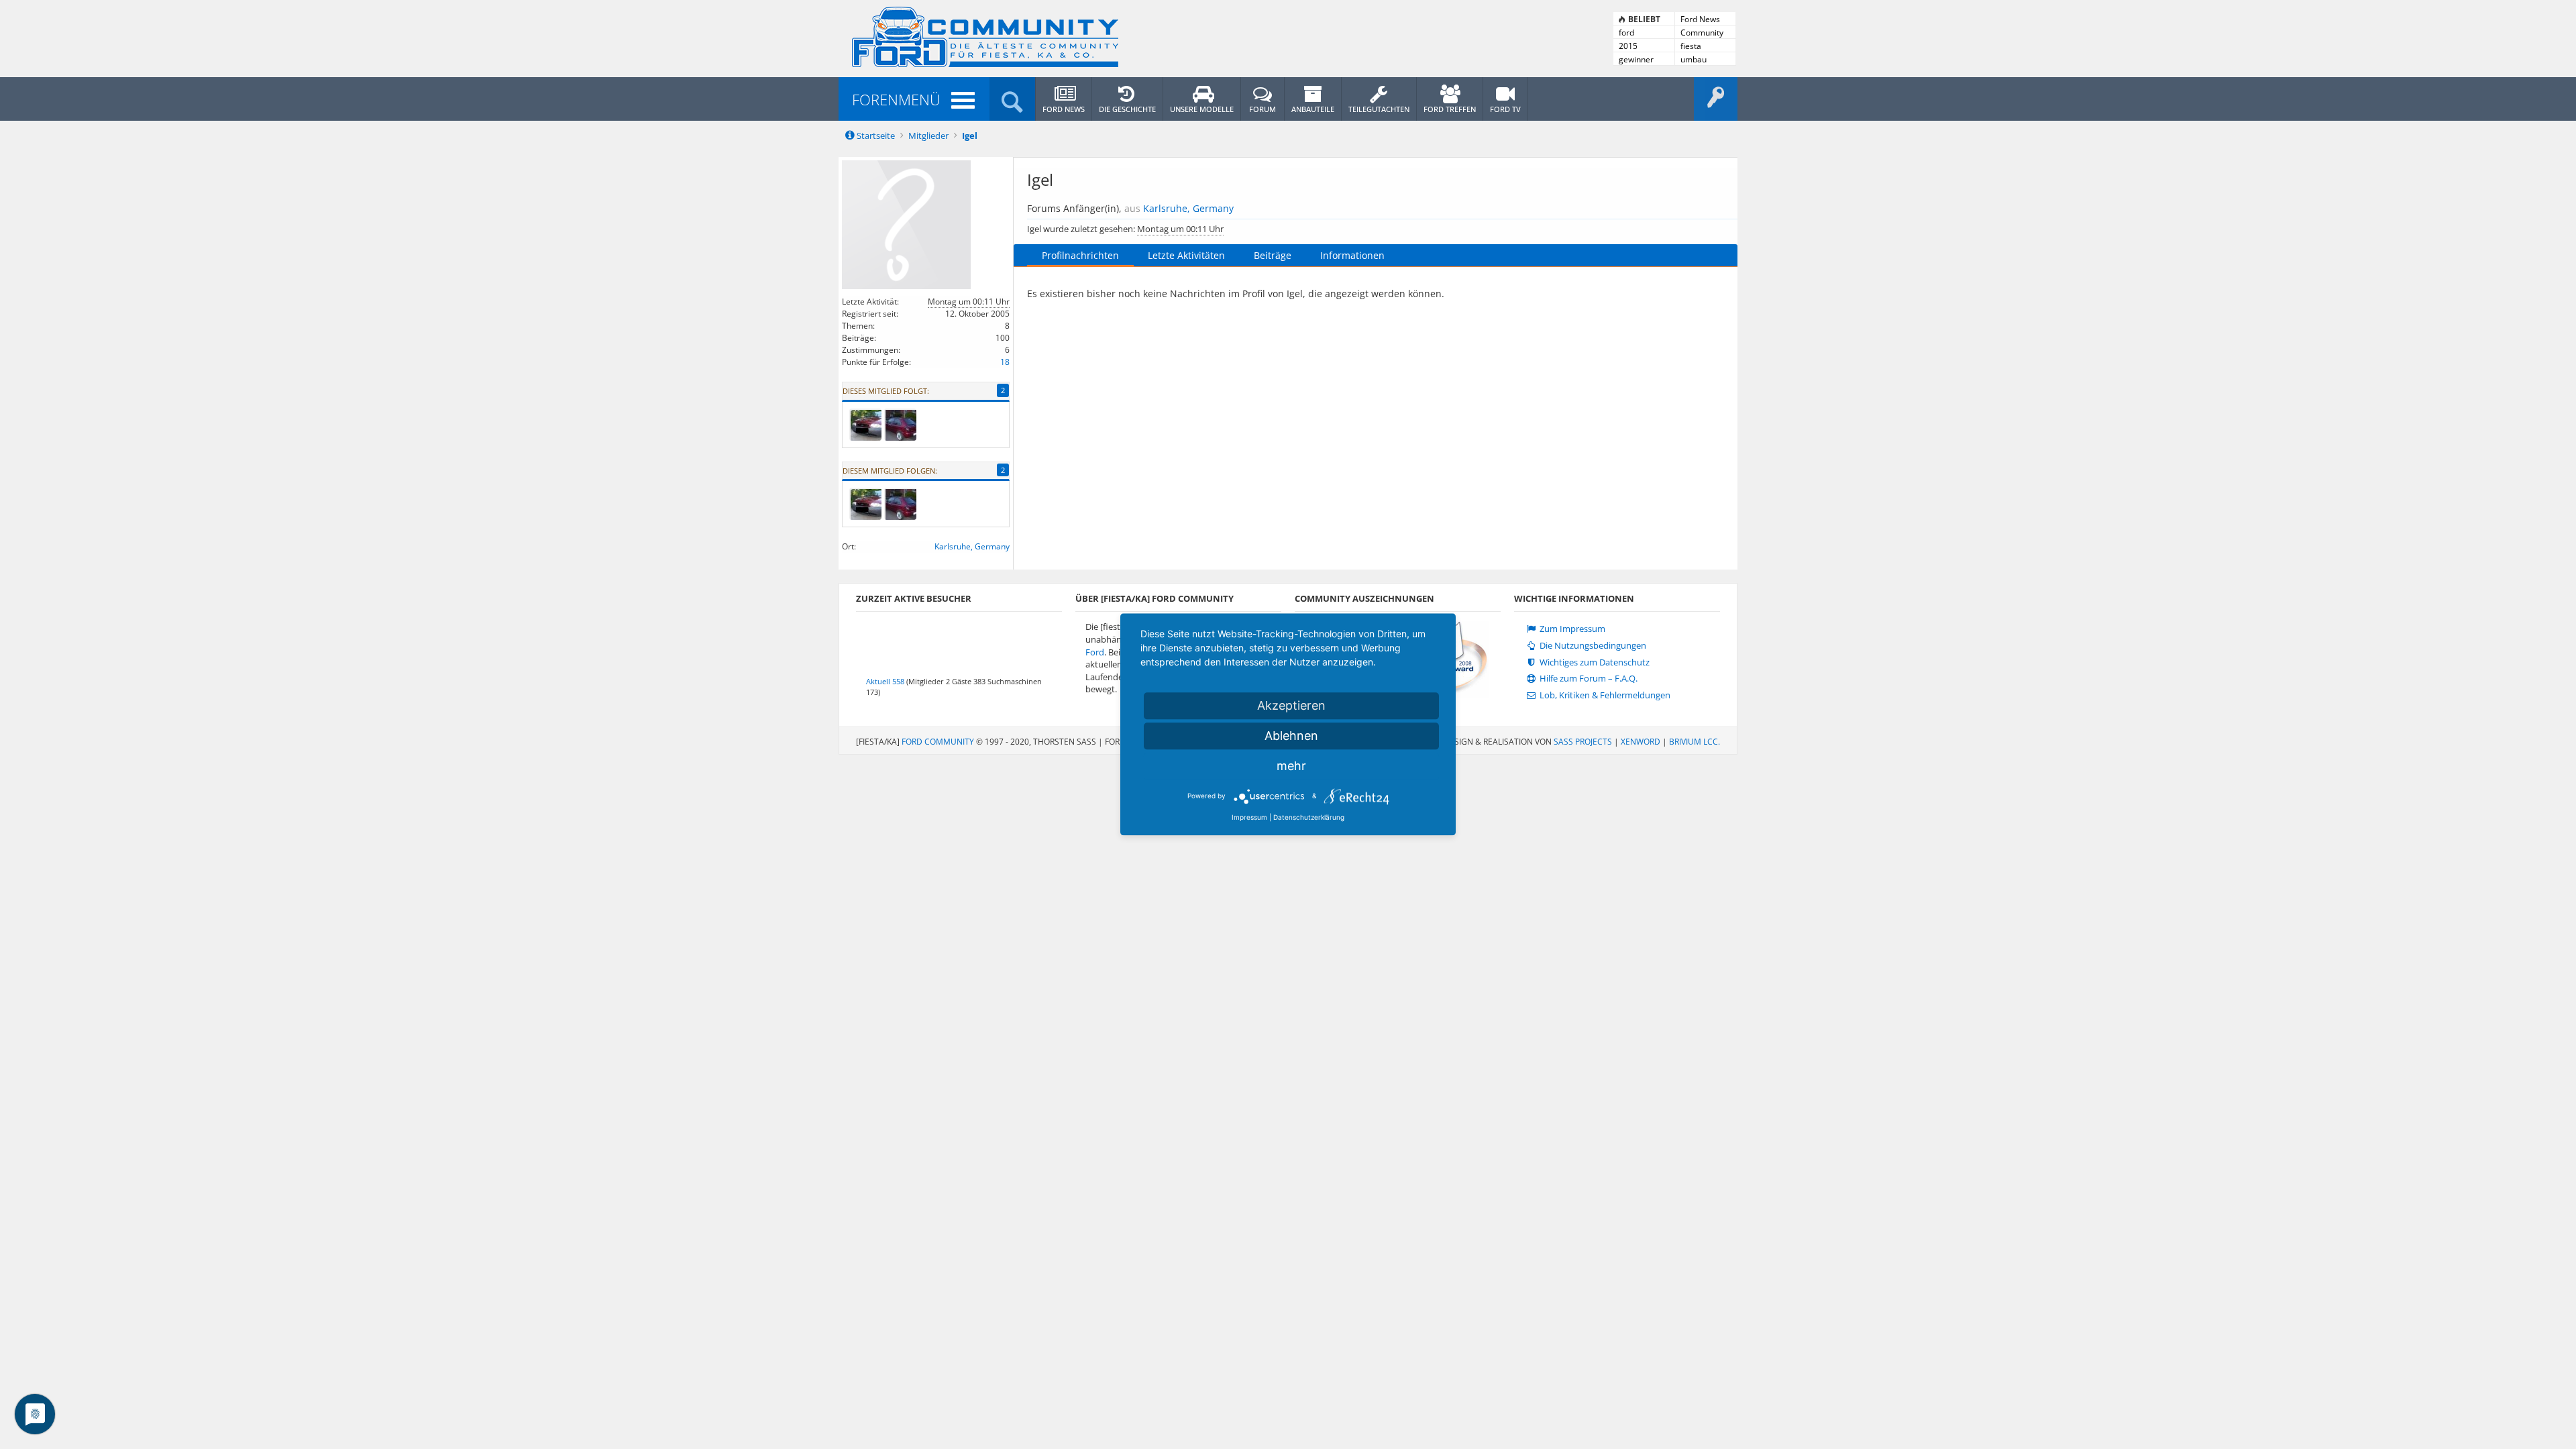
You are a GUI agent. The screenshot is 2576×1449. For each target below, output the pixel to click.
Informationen (1352, 255)
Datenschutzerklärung (1309, 817)
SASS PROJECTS (1583, 742)
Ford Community (938, 742)
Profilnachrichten (1080, 255)
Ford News (1700, 19)
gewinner (1636, 59)
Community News (1702, 33)
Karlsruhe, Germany (972, 546)
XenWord (1641, 742)
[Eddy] (900, 425)
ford (1626, 33)
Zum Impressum (1571, 629)
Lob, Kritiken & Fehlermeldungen (1604, 695)
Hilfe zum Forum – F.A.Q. (1588, 679)
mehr (1291, 766)
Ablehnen (1291, 736)
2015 (1628, 46)
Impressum (1249, 817)
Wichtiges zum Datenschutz (1594, 662)
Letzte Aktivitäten (1186, 255)
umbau (1694, 59)
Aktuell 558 (885, 681)
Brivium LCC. (1695, 742)
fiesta (1691, 46)
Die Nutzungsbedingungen (1592, 646)
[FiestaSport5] (865, 425)
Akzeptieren (1291, 705)
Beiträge (1273, 255)
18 (1005, 362)
